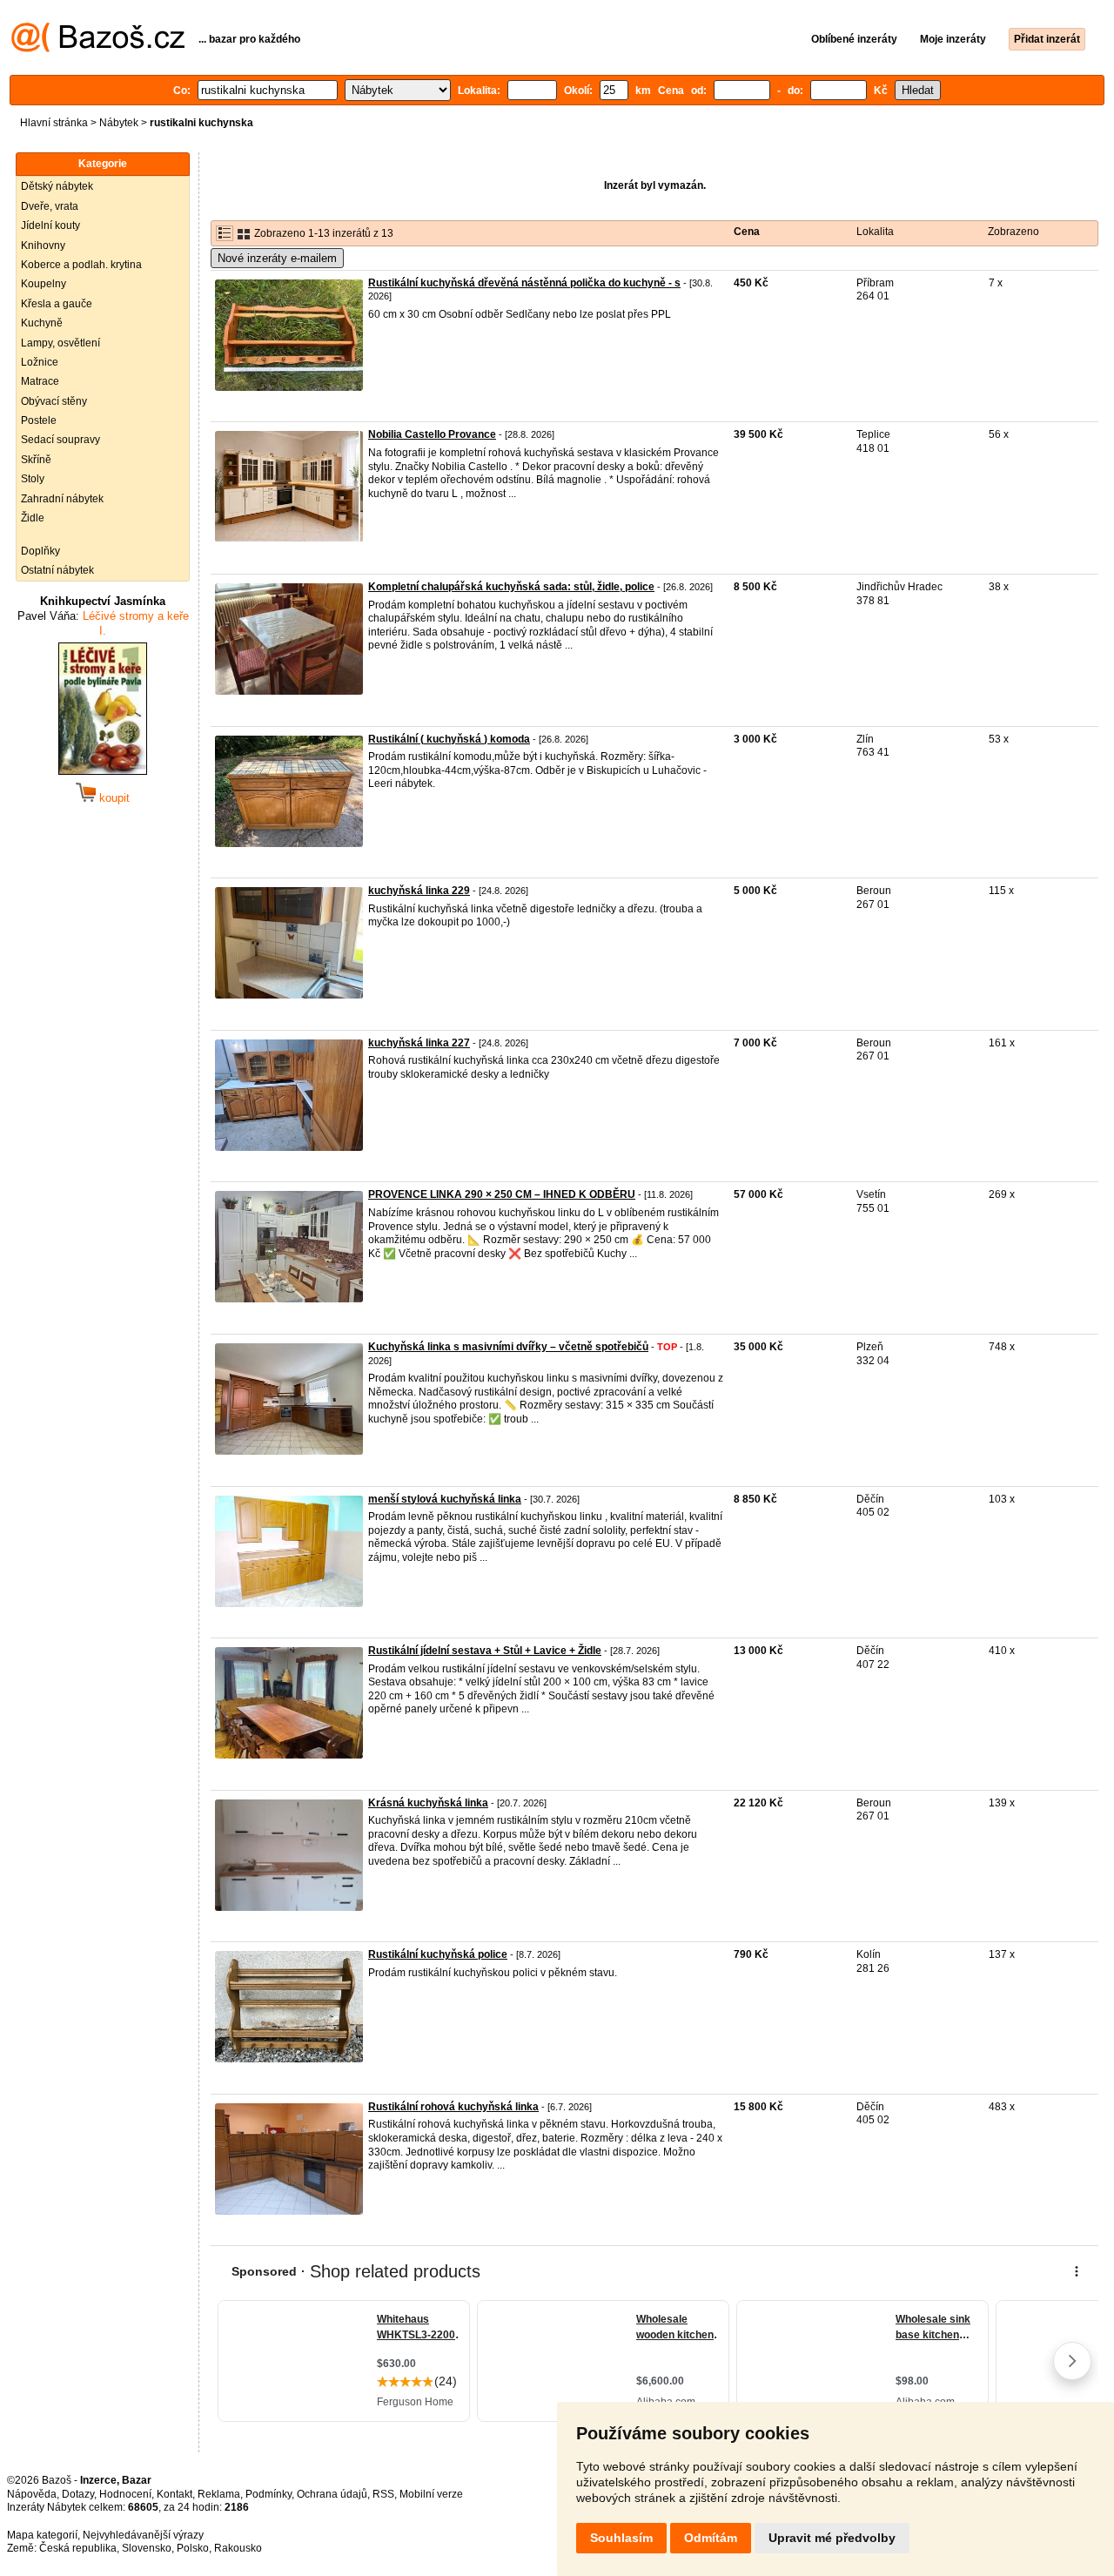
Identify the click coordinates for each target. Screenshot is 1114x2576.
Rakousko (238, 2548)
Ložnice (40, 362)
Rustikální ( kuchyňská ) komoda (449, 739)
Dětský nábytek (57, 186)
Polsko (193, 2548)
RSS (383, 2494)
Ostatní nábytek (57, 570)
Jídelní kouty (50, 225)
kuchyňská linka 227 (419, 1043)
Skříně (36, 460)
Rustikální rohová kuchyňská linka (453, 2107)
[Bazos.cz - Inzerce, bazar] (98, 49)
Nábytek (119, 123)
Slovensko (147, 2548)
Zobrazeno (1013, 232)
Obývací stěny (54, 401)
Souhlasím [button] (621, 2538)
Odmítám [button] (711, 2538)
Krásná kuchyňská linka (428, 1803)
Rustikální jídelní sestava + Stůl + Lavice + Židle (485, 1651)
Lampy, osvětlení (60, 343)
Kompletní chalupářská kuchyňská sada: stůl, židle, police (511, 587)
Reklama (219, 2494)
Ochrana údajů (332, 2494)
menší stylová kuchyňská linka (445, 1499)
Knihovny (43, 245)
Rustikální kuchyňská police (438, 1954)
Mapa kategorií (42, 2535)
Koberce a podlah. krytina (81, 265)
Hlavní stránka (54, 123)
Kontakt (174, 2494)
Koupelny (44, 284)
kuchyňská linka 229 (419, 891)
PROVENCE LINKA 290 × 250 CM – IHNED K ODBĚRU (502, 1194)
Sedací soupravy (60, 440)
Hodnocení (125, 2494)
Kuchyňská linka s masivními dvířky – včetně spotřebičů (508, 1347)
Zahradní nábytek (62, 499)
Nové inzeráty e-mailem (277, 258)
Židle (33, 518)
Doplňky (40, 551)
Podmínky (268, 2494)
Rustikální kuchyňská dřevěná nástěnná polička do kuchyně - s (524, 283)
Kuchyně (42, 323)
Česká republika (78, 2548)
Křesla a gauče (57, 304)
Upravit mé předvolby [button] (832, 2538)
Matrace (40, 381)
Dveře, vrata (50, 206)
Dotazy (78, 2494)
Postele (39, 420)
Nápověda (32, 2494)
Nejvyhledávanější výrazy (143, 2535)
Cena (747, 232)
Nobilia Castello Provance (432, 434)
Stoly (33, 479)
